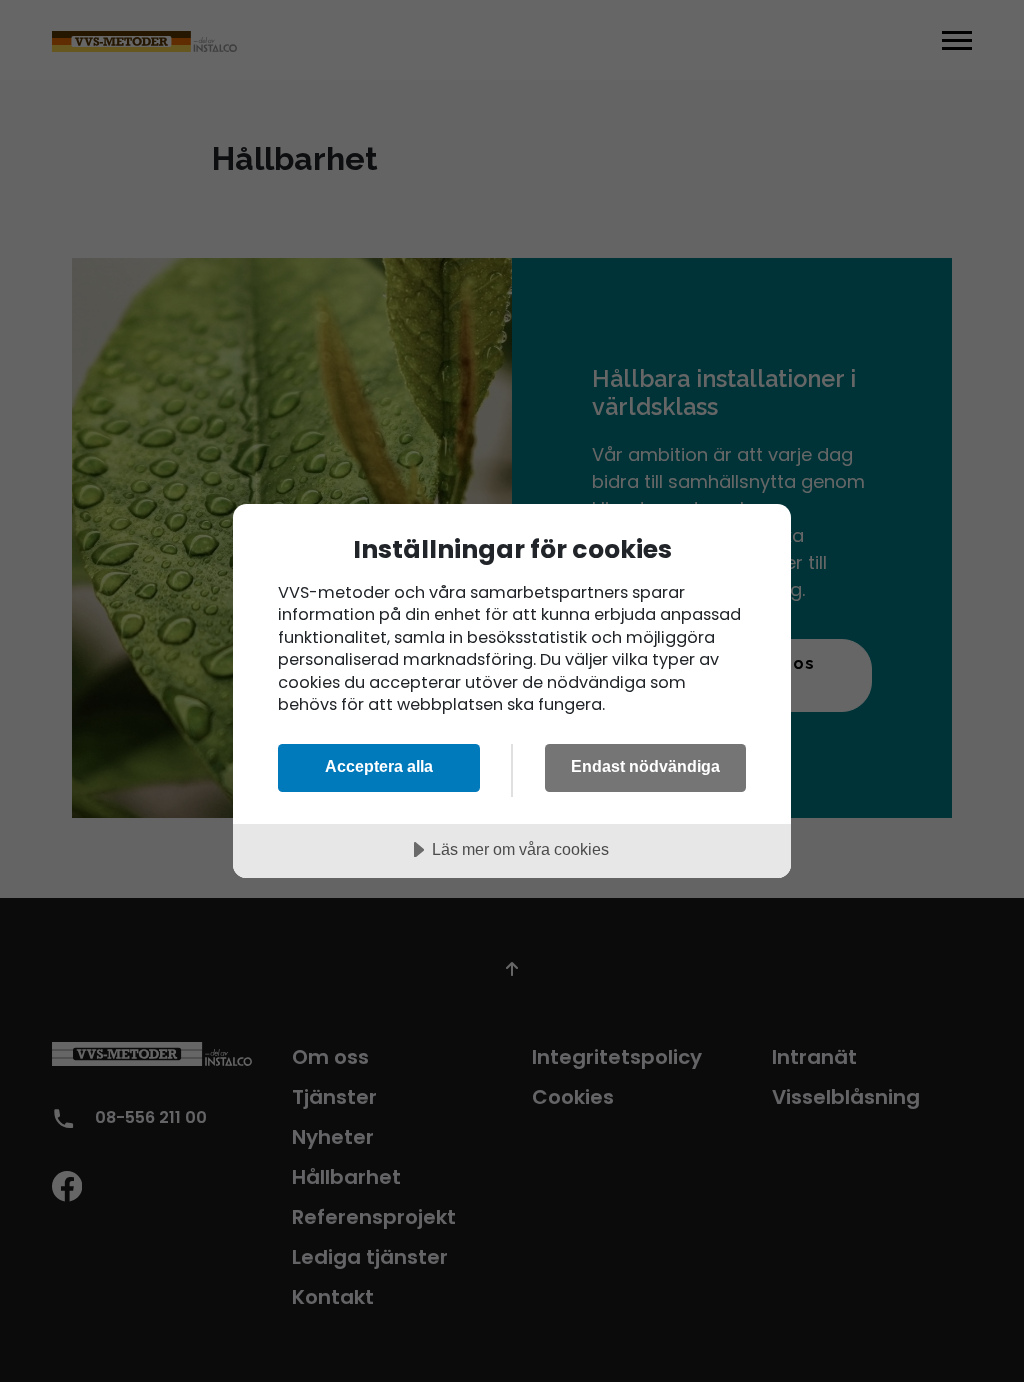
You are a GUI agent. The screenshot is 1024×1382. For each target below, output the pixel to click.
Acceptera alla (379, 766)
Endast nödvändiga (645, 766)
